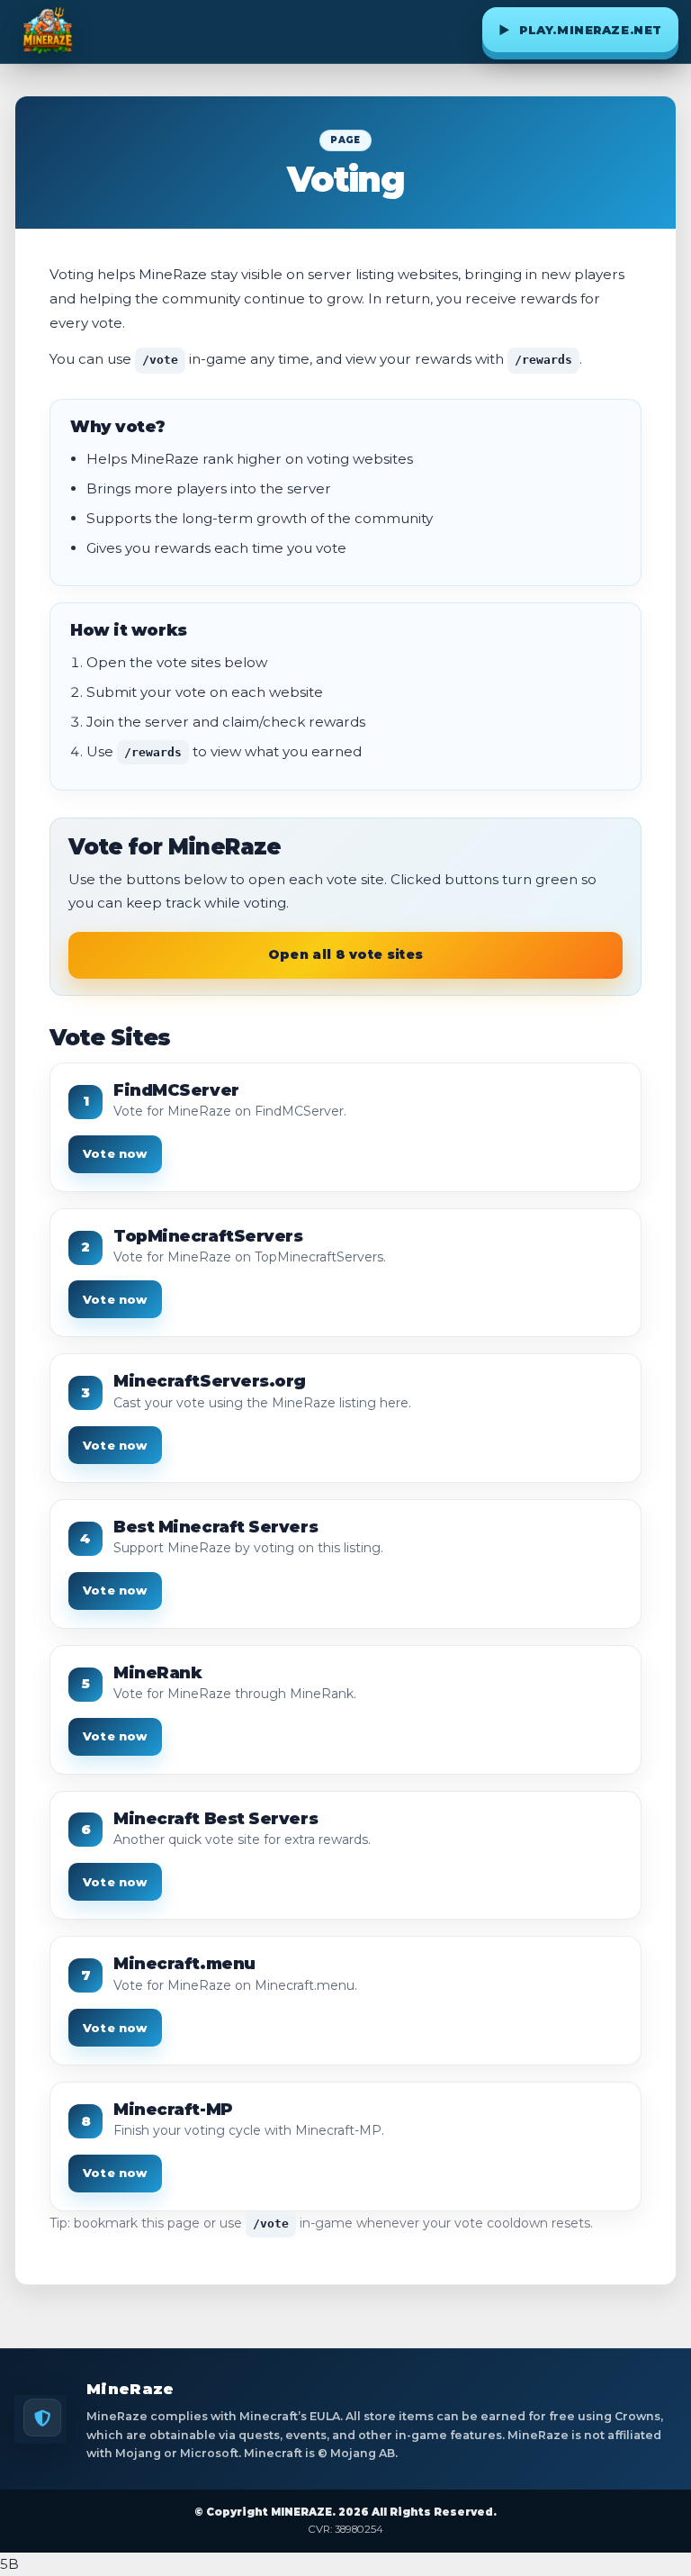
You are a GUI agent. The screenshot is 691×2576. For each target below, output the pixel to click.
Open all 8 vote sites (345, 954)
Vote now (115, 1153)
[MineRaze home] (48, 32)
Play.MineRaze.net (580, 30)
